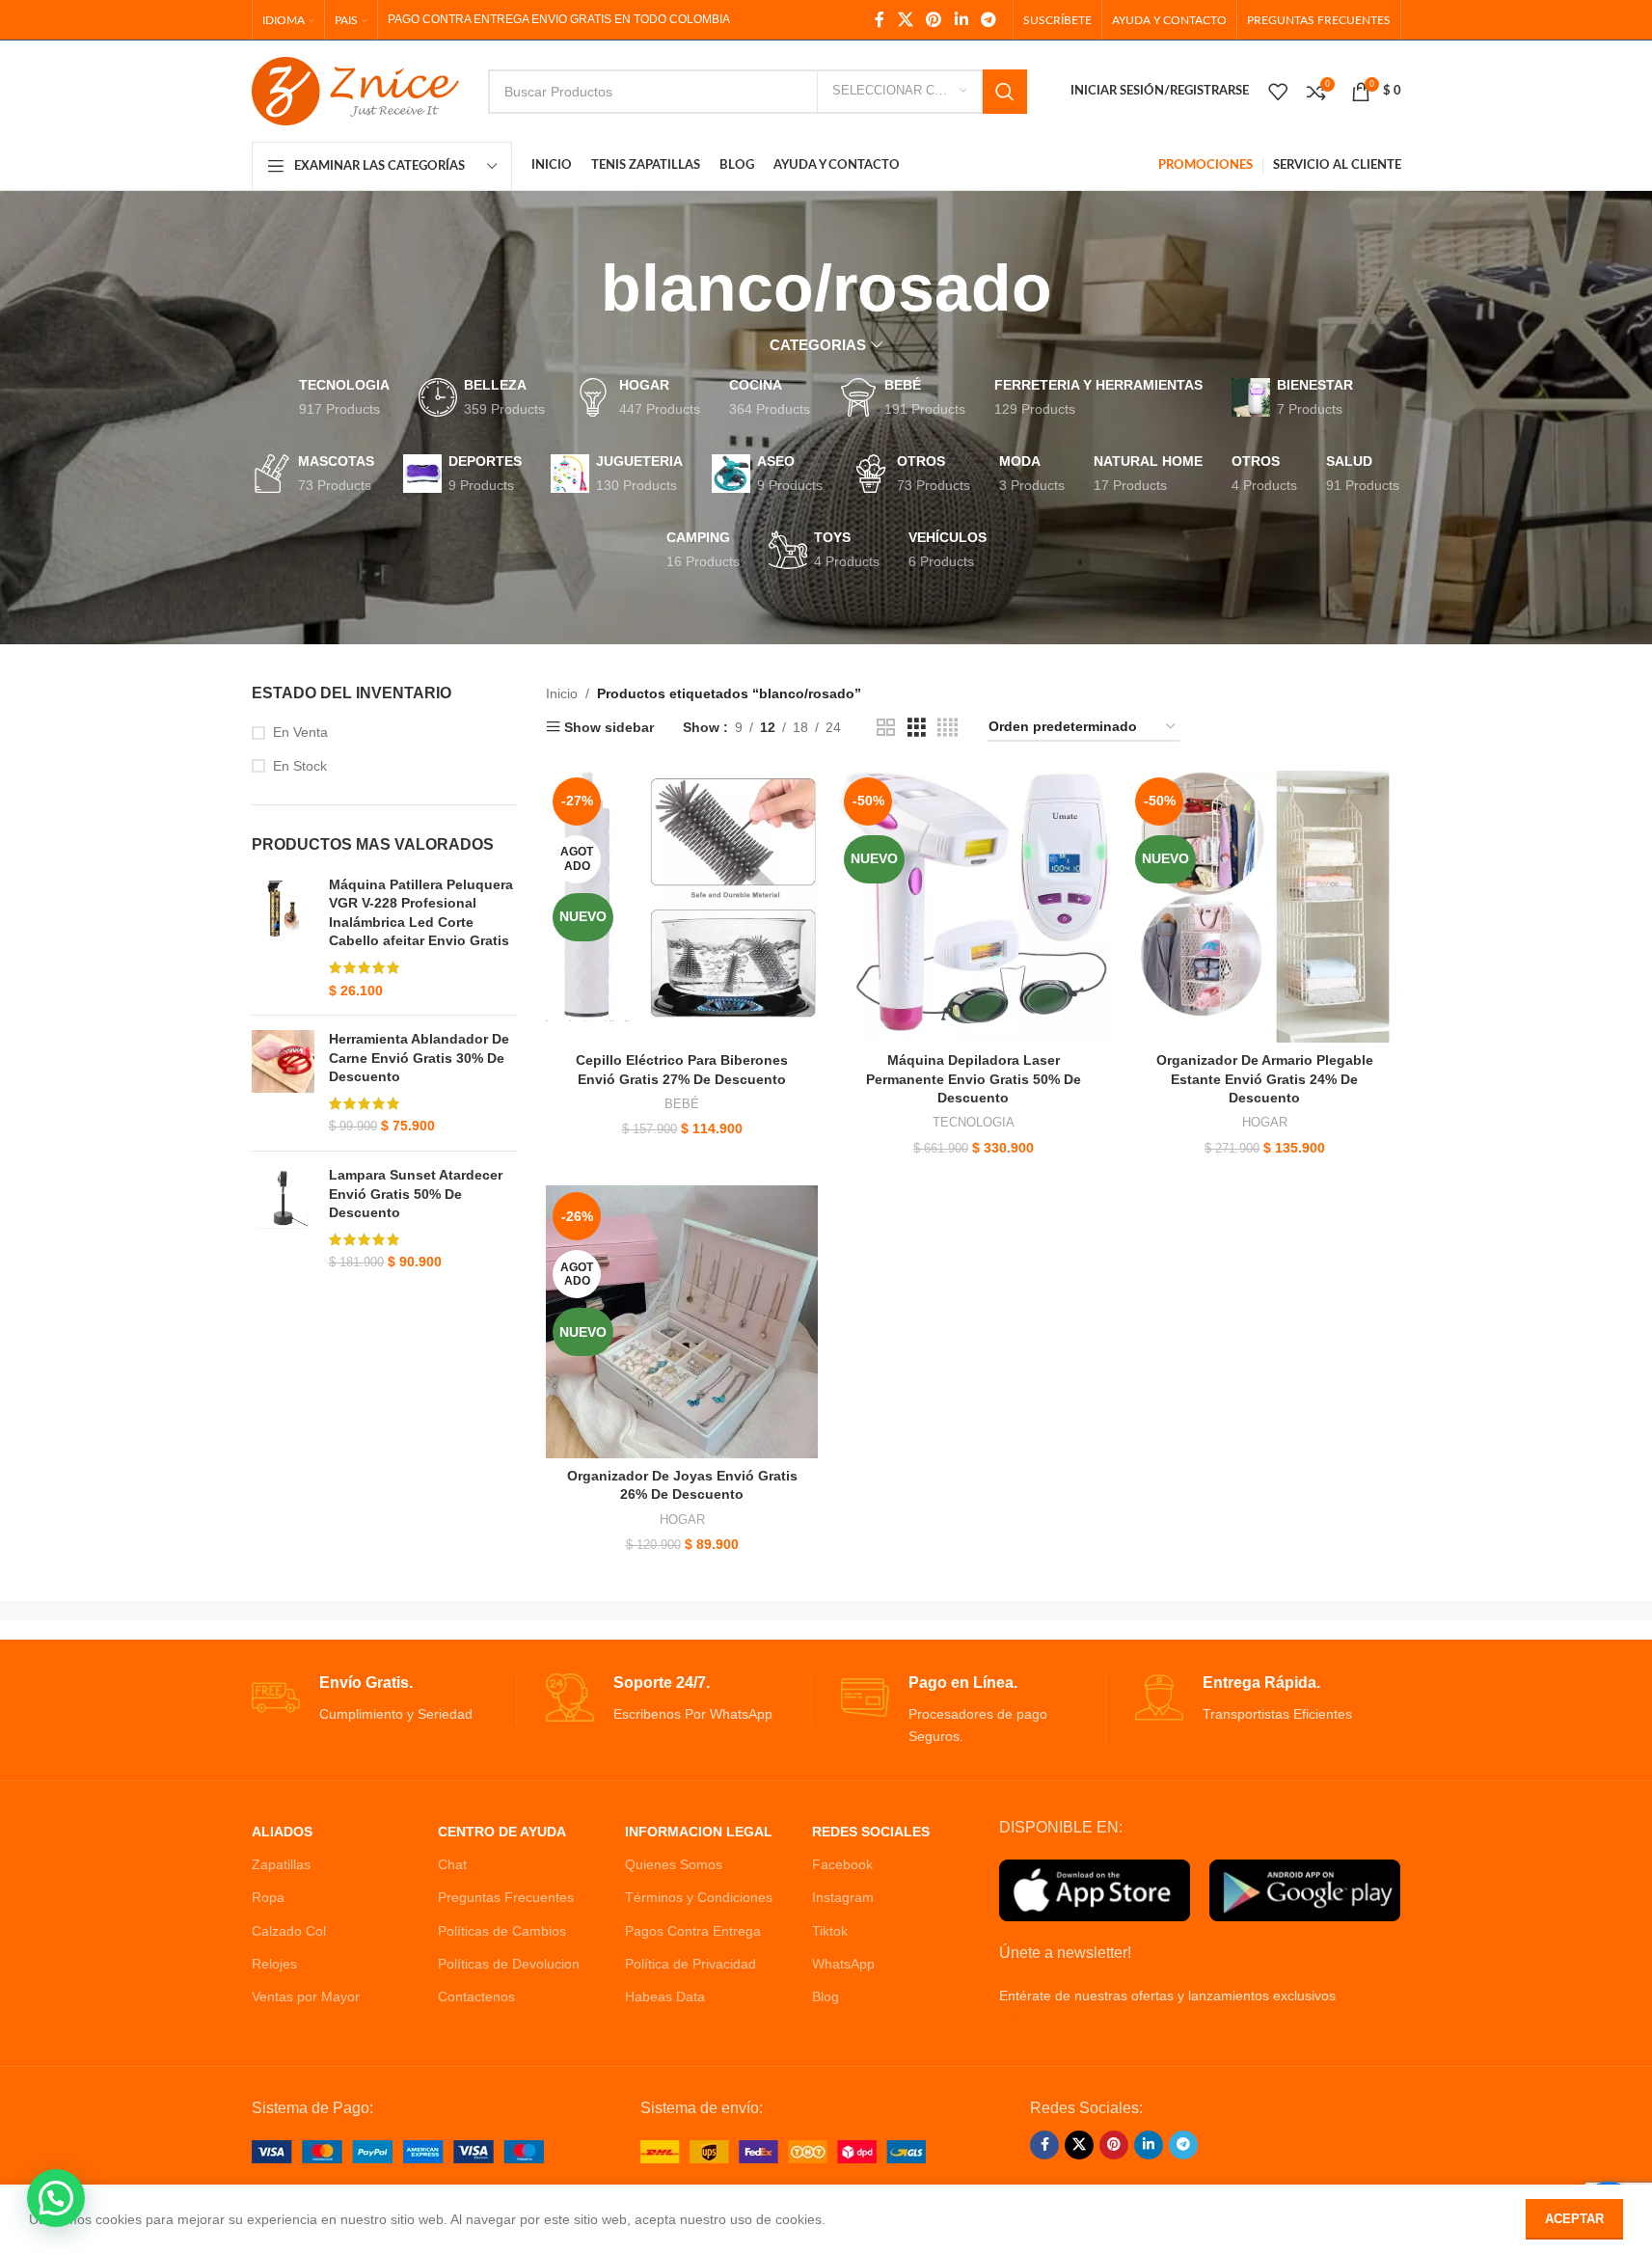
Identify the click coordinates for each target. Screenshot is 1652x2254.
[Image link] (398, 2151)
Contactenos (476, 1996)
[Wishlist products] (1278, 92)
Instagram (843, 1897)
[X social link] (905, 20)
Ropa (268, 1897)
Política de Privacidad (691, 1964)
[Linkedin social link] (961, 20)
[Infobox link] (384, 1699)
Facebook (842, 1864)
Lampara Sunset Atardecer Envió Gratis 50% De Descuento (416, 1194)
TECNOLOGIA (974, 1122)
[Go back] (577, 288)
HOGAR (1265, 1122)
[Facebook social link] (880, 20)
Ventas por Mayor (306, 1996)
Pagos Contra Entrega (693, 1931)
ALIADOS (282, 1832)
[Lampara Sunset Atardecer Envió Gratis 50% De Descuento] (283, 1219)
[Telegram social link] (988, 20)
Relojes (274, 1964)
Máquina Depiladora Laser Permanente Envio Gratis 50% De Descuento (974, 1079)
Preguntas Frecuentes (506, 1897)
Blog (826, 1996)
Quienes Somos (674, 1864)
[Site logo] (355, 90)
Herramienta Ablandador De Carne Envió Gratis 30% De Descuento (419, 1058)
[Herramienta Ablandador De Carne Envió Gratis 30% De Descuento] (283, 1083)
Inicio (562, 693)
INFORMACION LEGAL (699, 1832)
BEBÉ (682, 1104)
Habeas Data (665, 1996)
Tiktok (830, 1931)
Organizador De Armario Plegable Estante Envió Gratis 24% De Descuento (1265, 1079)
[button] (56, 2198)
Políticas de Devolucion (509, 1964)
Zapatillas (281, 1864)
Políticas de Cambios (502, 1931)
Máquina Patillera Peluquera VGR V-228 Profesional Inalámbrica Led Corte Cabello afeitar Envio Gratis (421, 913)
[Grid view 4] (948, 728)
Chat (452, 1864)
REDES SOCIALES (871, 1832)
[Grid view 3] (917, 728)
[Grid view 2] (886, 728)
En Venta (300, 732)
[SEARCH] (1005, 92)
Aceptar (1574, 2219)
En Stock (300, 766)
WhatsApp (843, 1964)
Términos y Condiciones (699, 1897)
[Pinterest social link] (934, 20)
